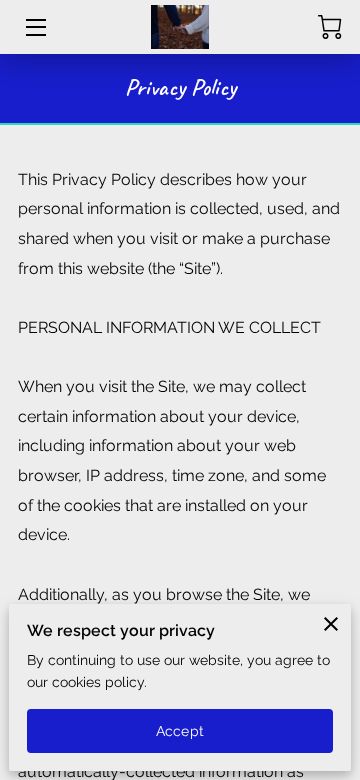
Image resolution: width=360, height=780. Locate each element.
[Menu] (34, 27)
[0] (330, 27)
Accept (180, 731)
